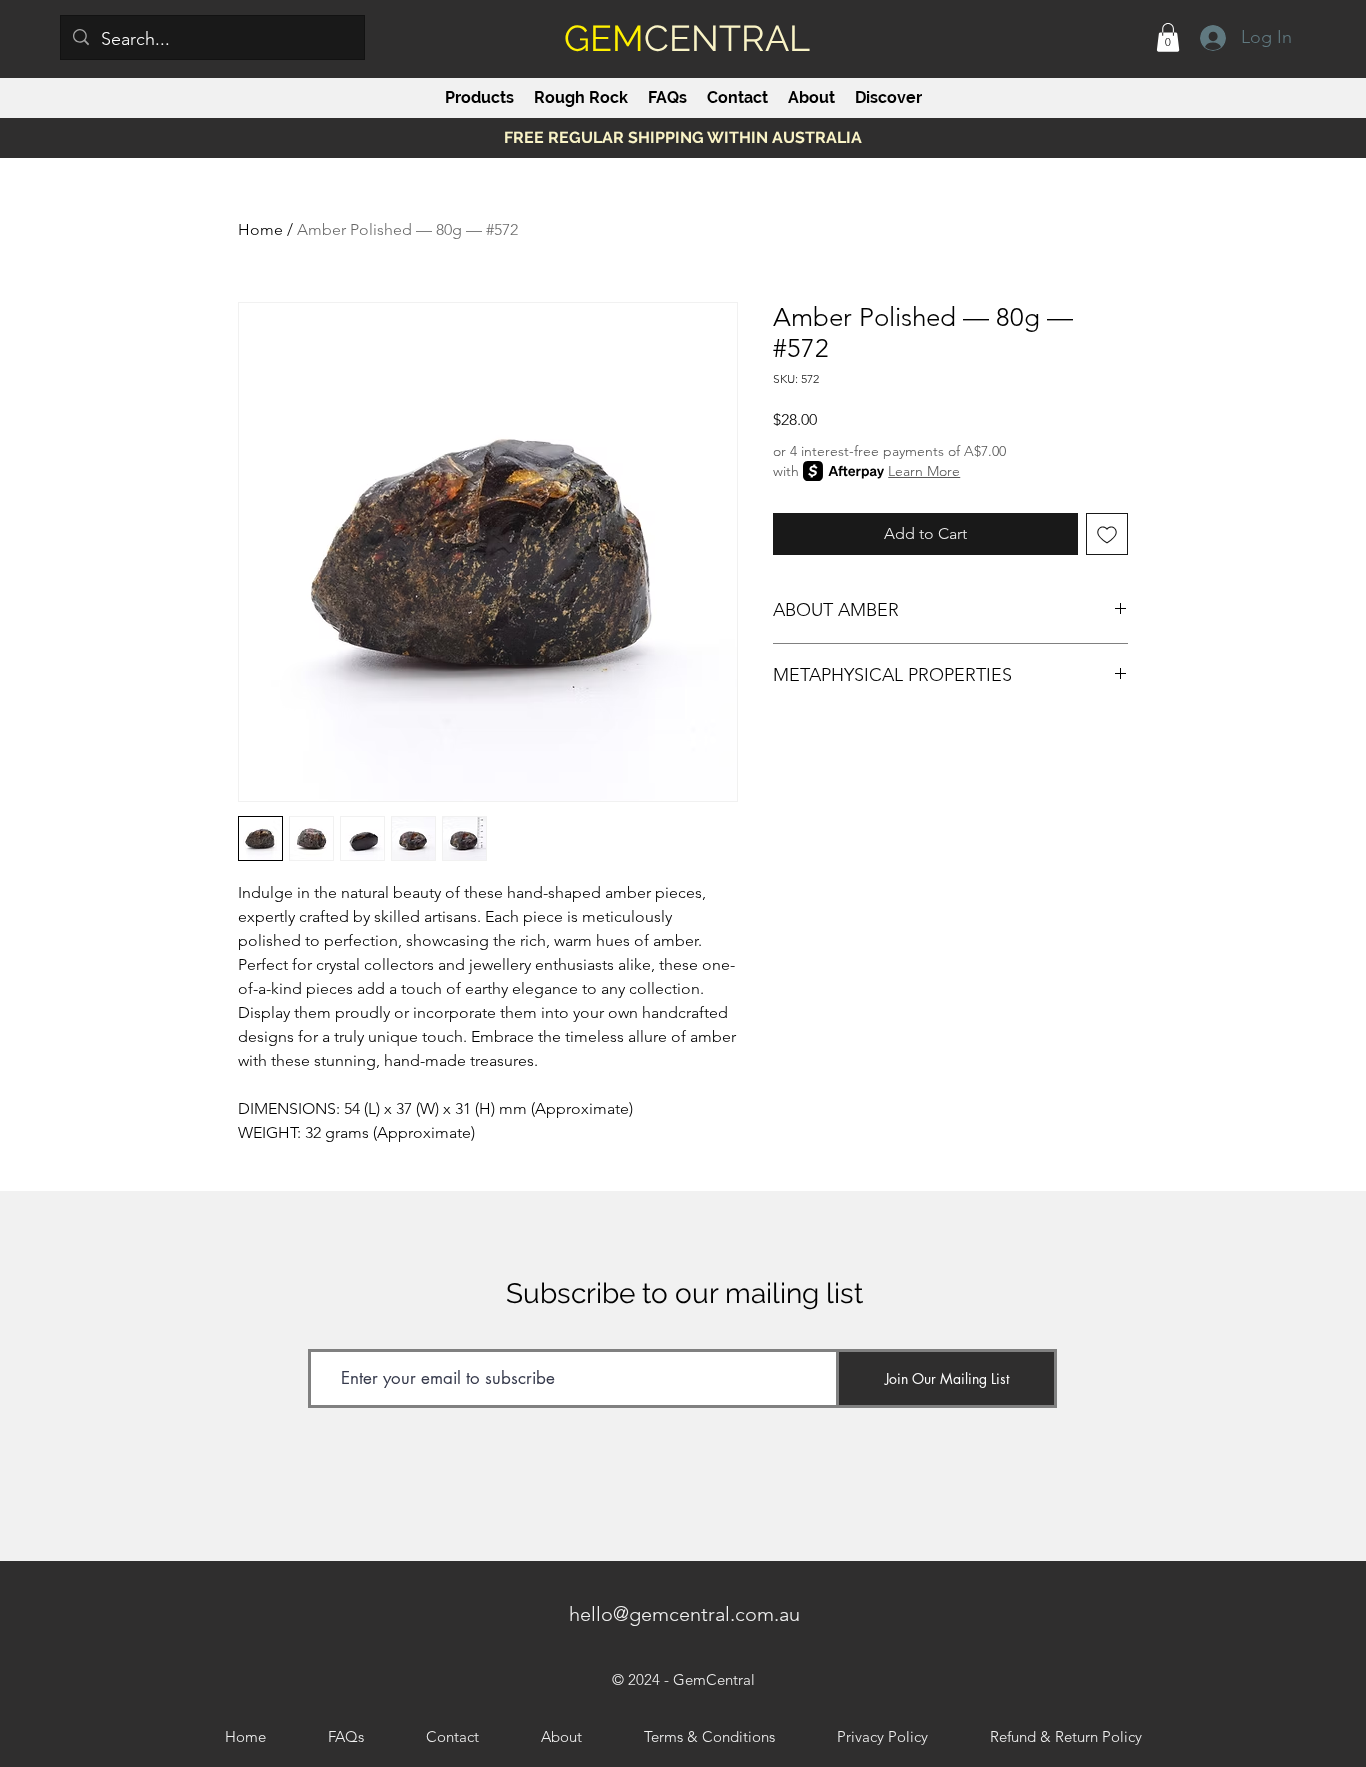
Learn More (924, 471)
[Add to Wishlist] (1107, 534)
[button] (1168, 37)
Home (260, 229)
